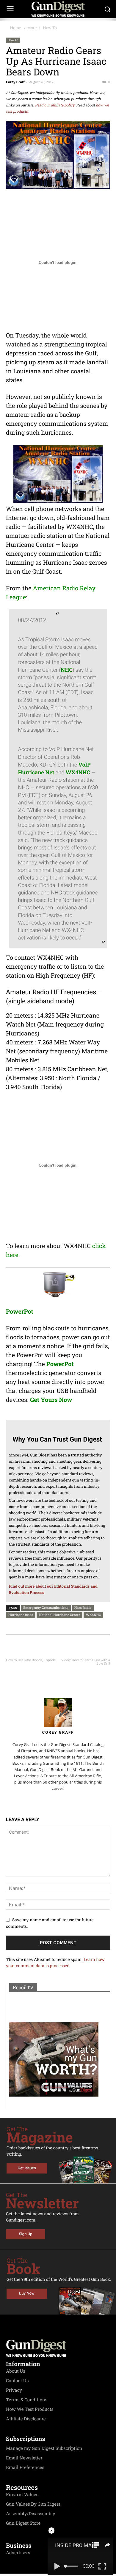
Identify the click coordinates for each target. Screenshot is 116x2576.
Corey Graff (15, 82)
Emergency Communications (46, 1607)
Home (16, 28)
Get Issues (27, 2168)
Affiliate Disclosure (26, 2419)
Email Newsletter (24, 2458)
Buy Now (27, 2294)
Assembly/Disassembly (31, 2514)
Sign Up (26, 2234)
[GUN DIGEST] (58, 9)
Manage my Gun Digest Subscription (44, 2448)
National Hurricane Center (59, 1615)
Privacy (14, 2390)
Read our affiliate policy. (55, 105)
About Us (16, 2371)
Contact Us (17, 2381)
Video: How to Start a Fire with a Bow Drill (86, 1662)
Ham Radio (83, 1607)
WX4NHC (93, 1615)
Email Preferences (25, 2467)
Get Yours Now (51, 1400)
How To (50, 28)
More (32, 28)
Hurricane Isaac (21, 1615)
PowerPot (20, 1312)
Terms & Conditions (27, 2400)
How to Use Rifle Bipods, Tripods (31, 1660)
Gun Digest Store (23, 2523)
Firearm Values (22, 2495)
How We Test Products (30, 2409)
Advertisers (18, 2553)
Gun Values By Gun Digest (33, 2504)
